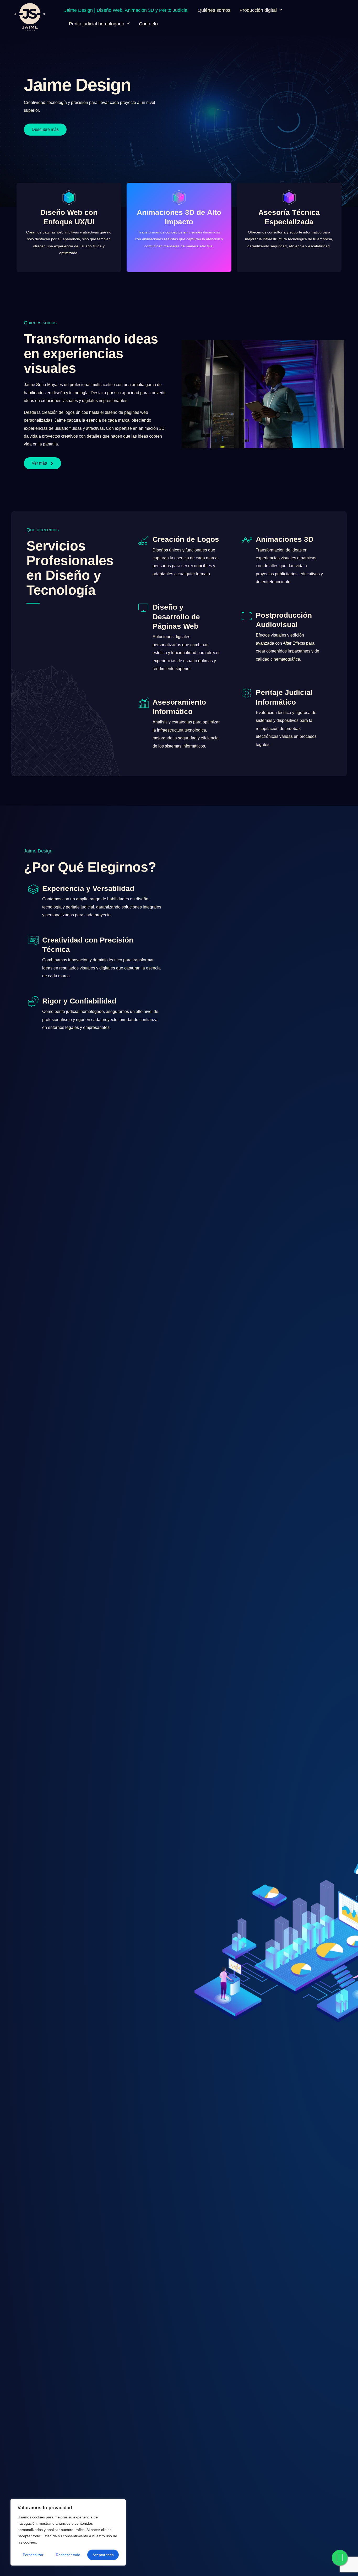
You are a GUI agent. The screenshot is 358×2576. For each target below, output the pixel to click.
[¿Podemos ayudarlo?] (340, 2558)
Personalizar (33, 2555)
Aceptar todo (103, 2555)
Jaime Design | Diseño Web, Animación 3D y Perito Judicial (126, 10)
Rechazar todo (68, 2555)
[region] (68, 2532)
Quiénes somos (214, 10)
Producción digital (258, 10)
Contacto (148, 24)
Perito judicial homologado (97, 24)
